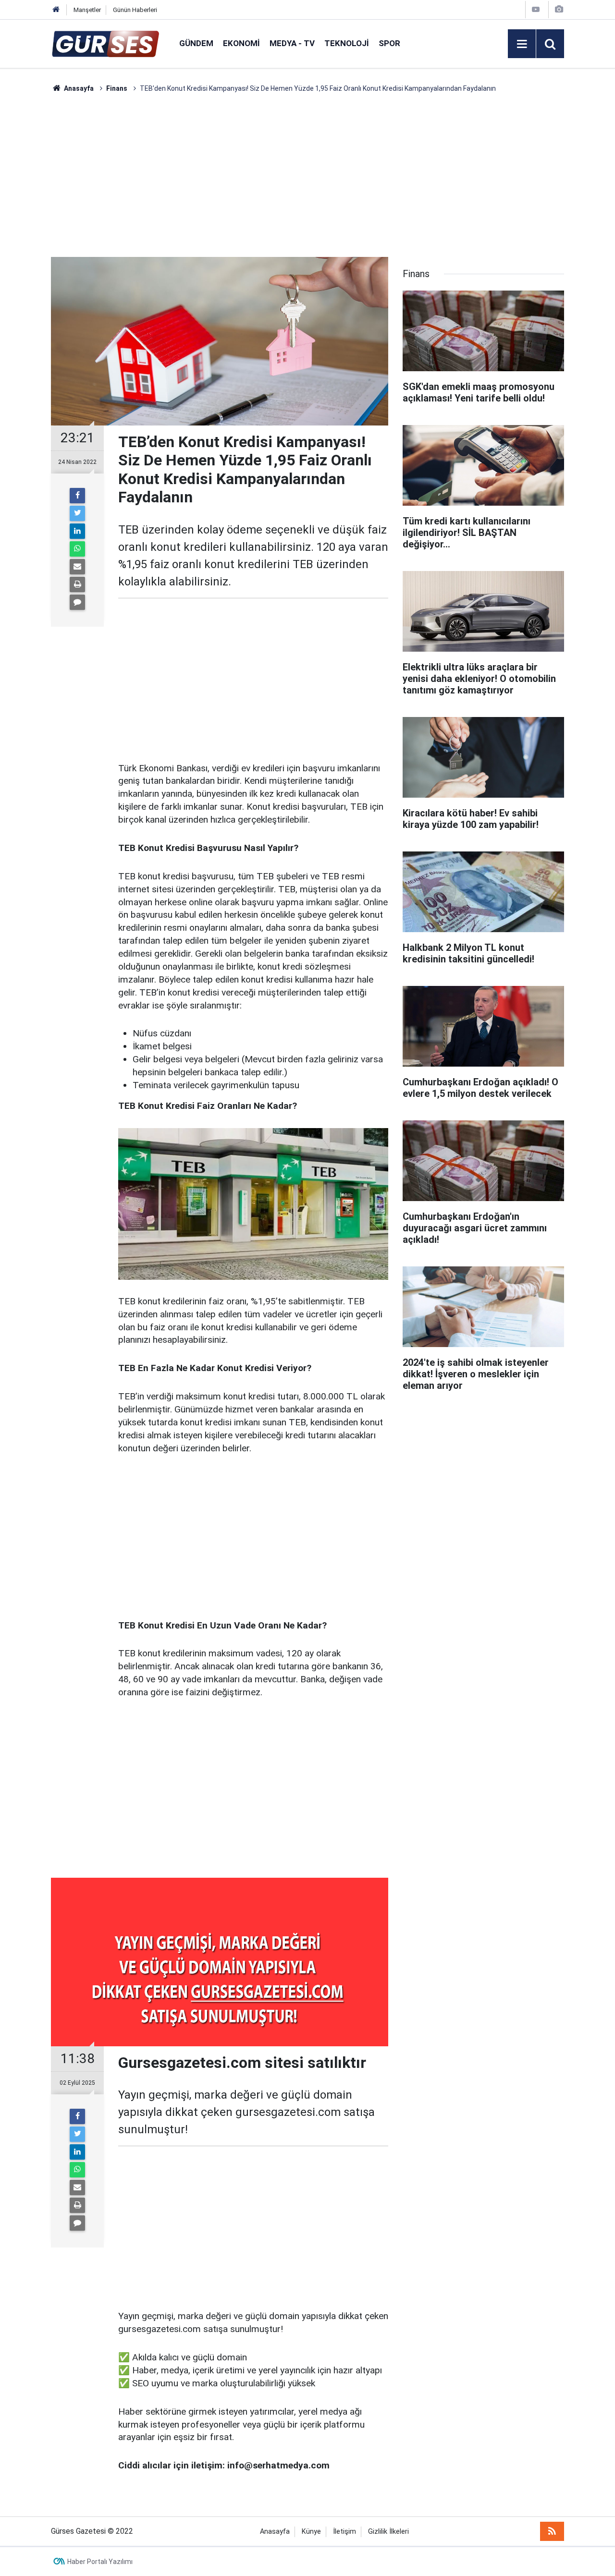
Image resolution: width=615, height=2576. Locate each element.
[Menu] (522, 44)
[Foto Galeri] (559, 9)
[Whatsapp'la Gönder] (77, 549)
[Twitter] (77, 513)
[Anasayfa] (56, 10)
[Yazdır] (77, 584)
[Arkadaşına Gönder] (77, 567)
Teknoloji (347, 43)
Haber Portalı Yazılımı (100, 2562)
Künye (311, 2532)
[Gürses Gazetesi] (105, 43)
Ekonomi (241, 43)
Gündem (196, 43)
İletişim (344, 2532)
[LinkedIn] (77, 531)
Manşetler (87, 10)
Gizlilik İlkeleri (388, 2532)
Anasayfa (275, 2532)
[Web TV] (536, 9)
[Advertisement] (307, 175)
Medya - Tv (292, 43)
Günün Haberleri (135, 10)
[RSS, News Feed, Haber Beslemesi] (552, 2531)
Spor (389, 43)
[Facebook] (77, 496)
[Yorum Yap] (77, 602)
